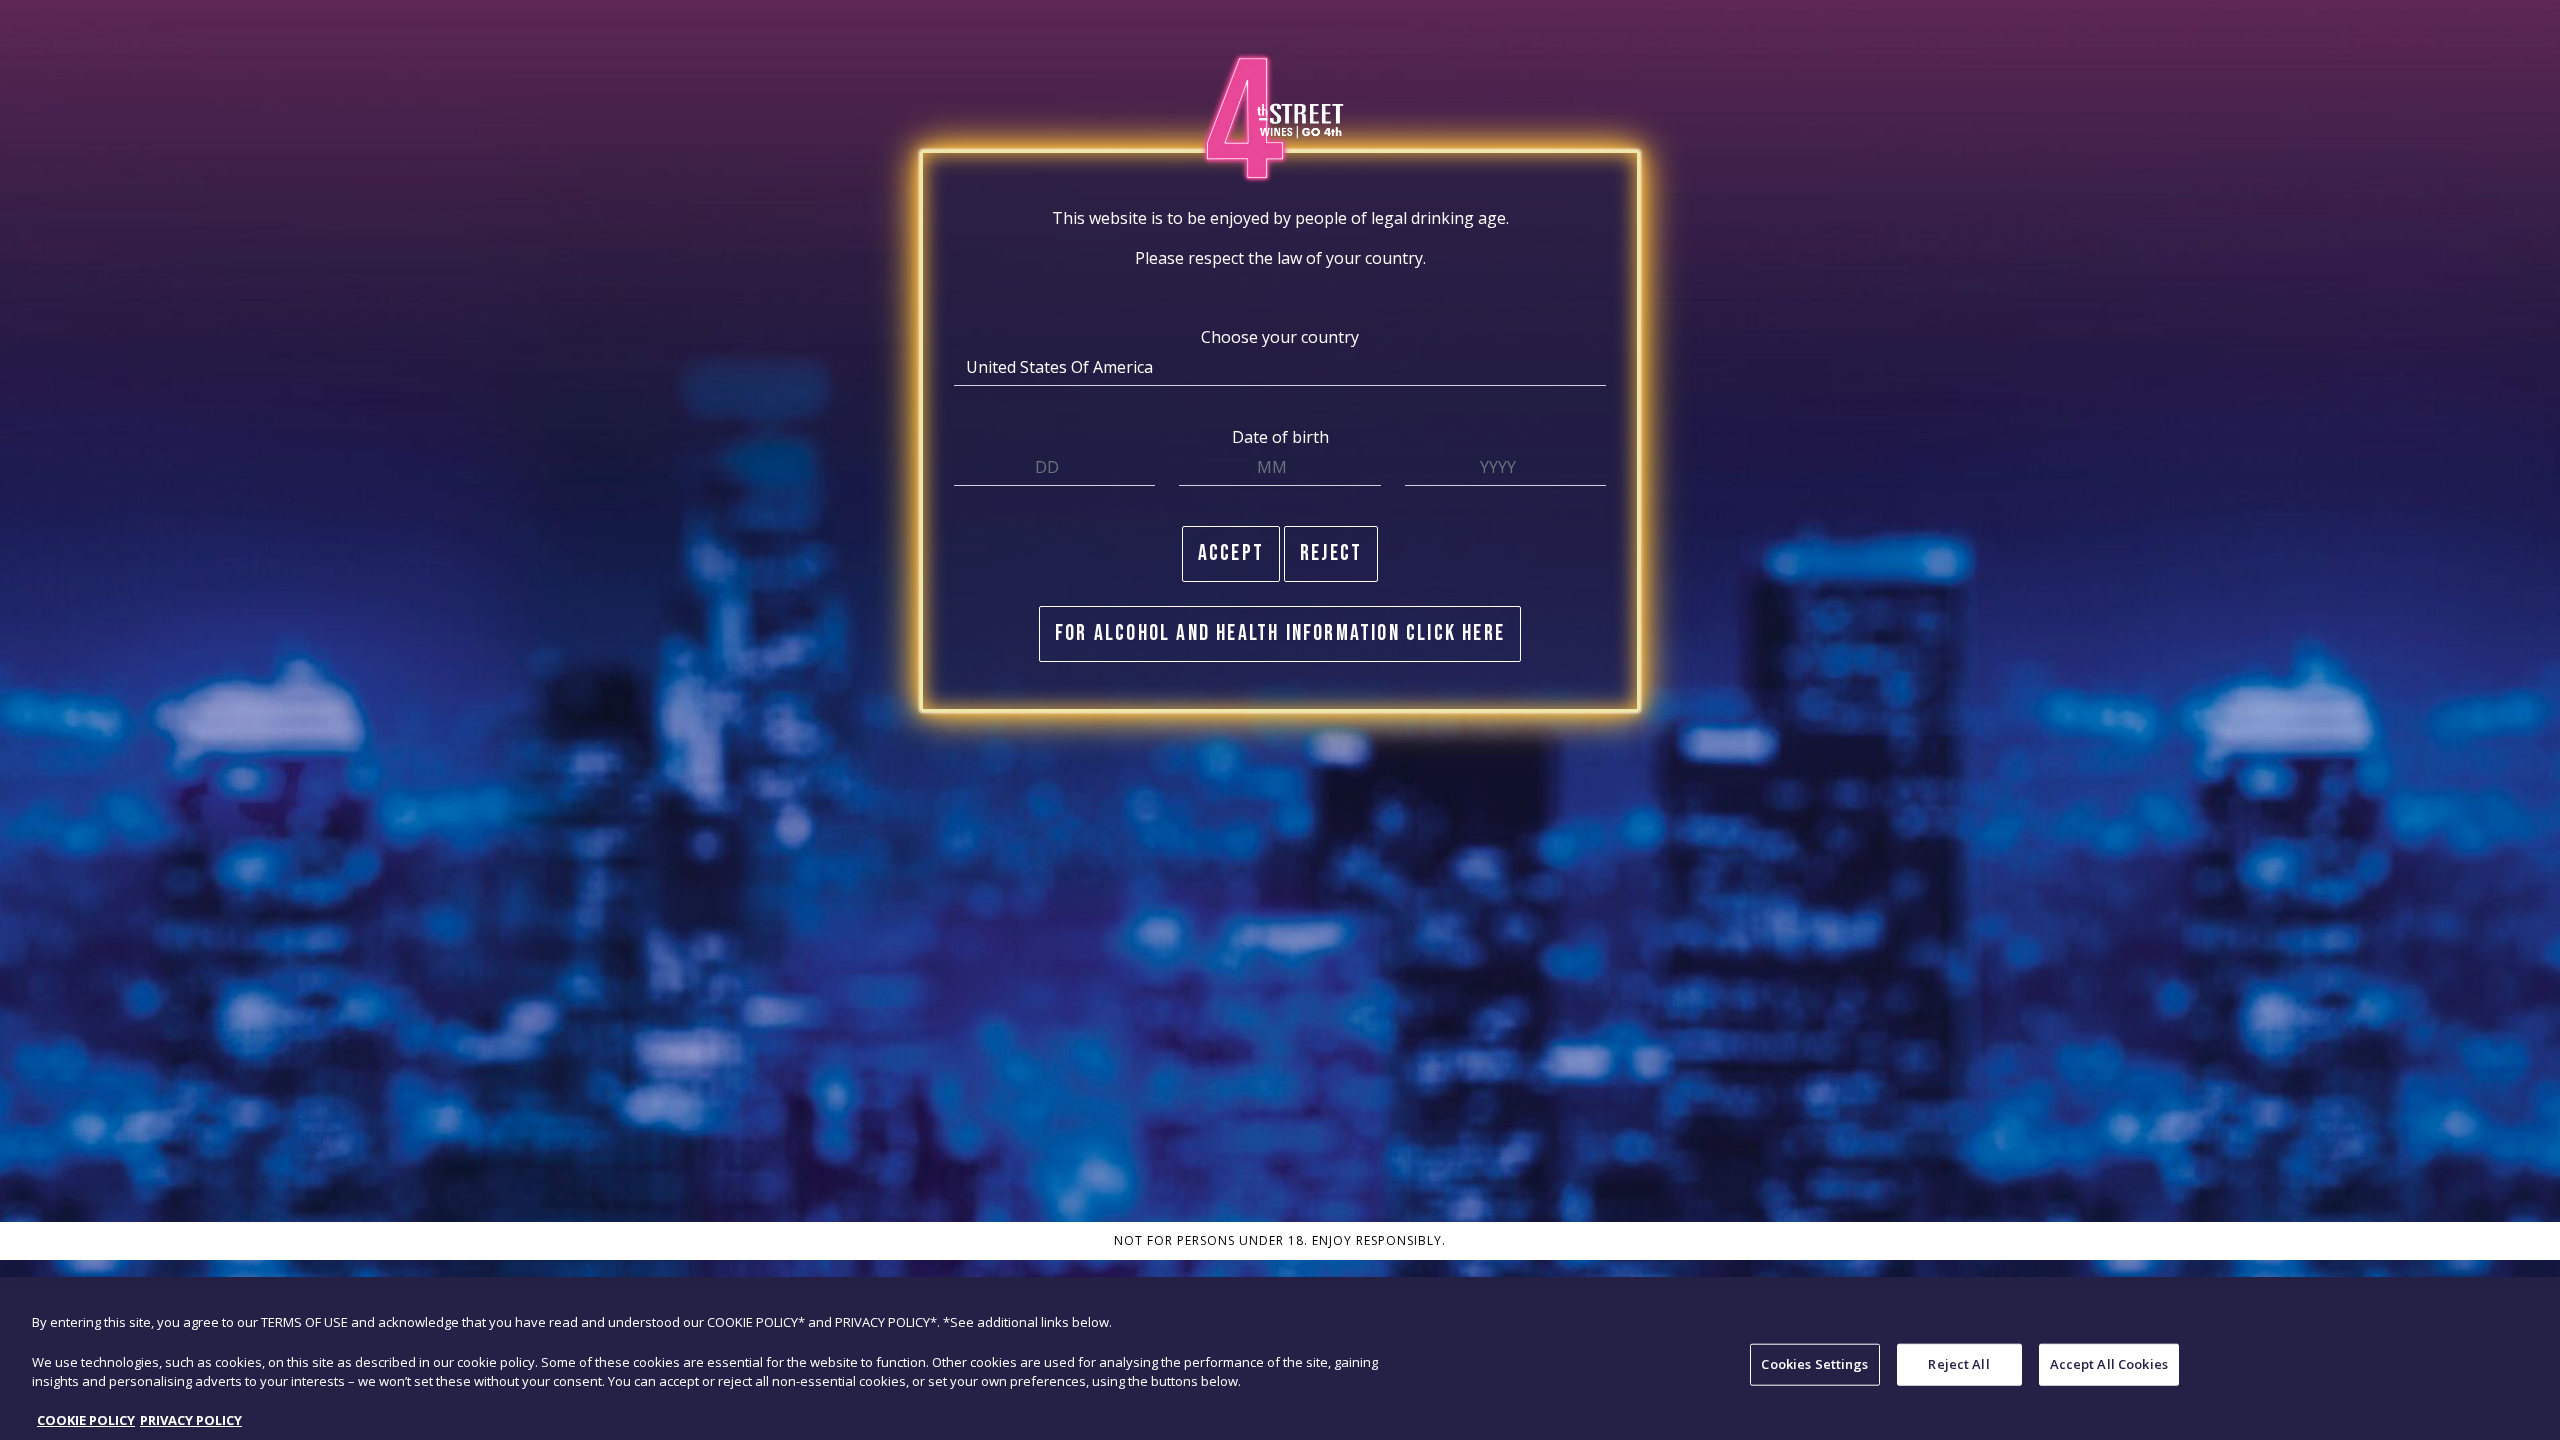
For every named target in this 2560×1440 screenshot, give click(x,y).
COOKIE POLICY (86, 1419)
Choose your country (1280, 337)
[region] (1280, 1366)
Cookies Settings (1814, 1364)
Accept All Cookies (2109, 1364)
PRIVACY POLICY (191, 1419)
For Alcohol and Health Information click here (1280, 633)
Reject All (1958, 1364)
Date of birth (1280, 437)
